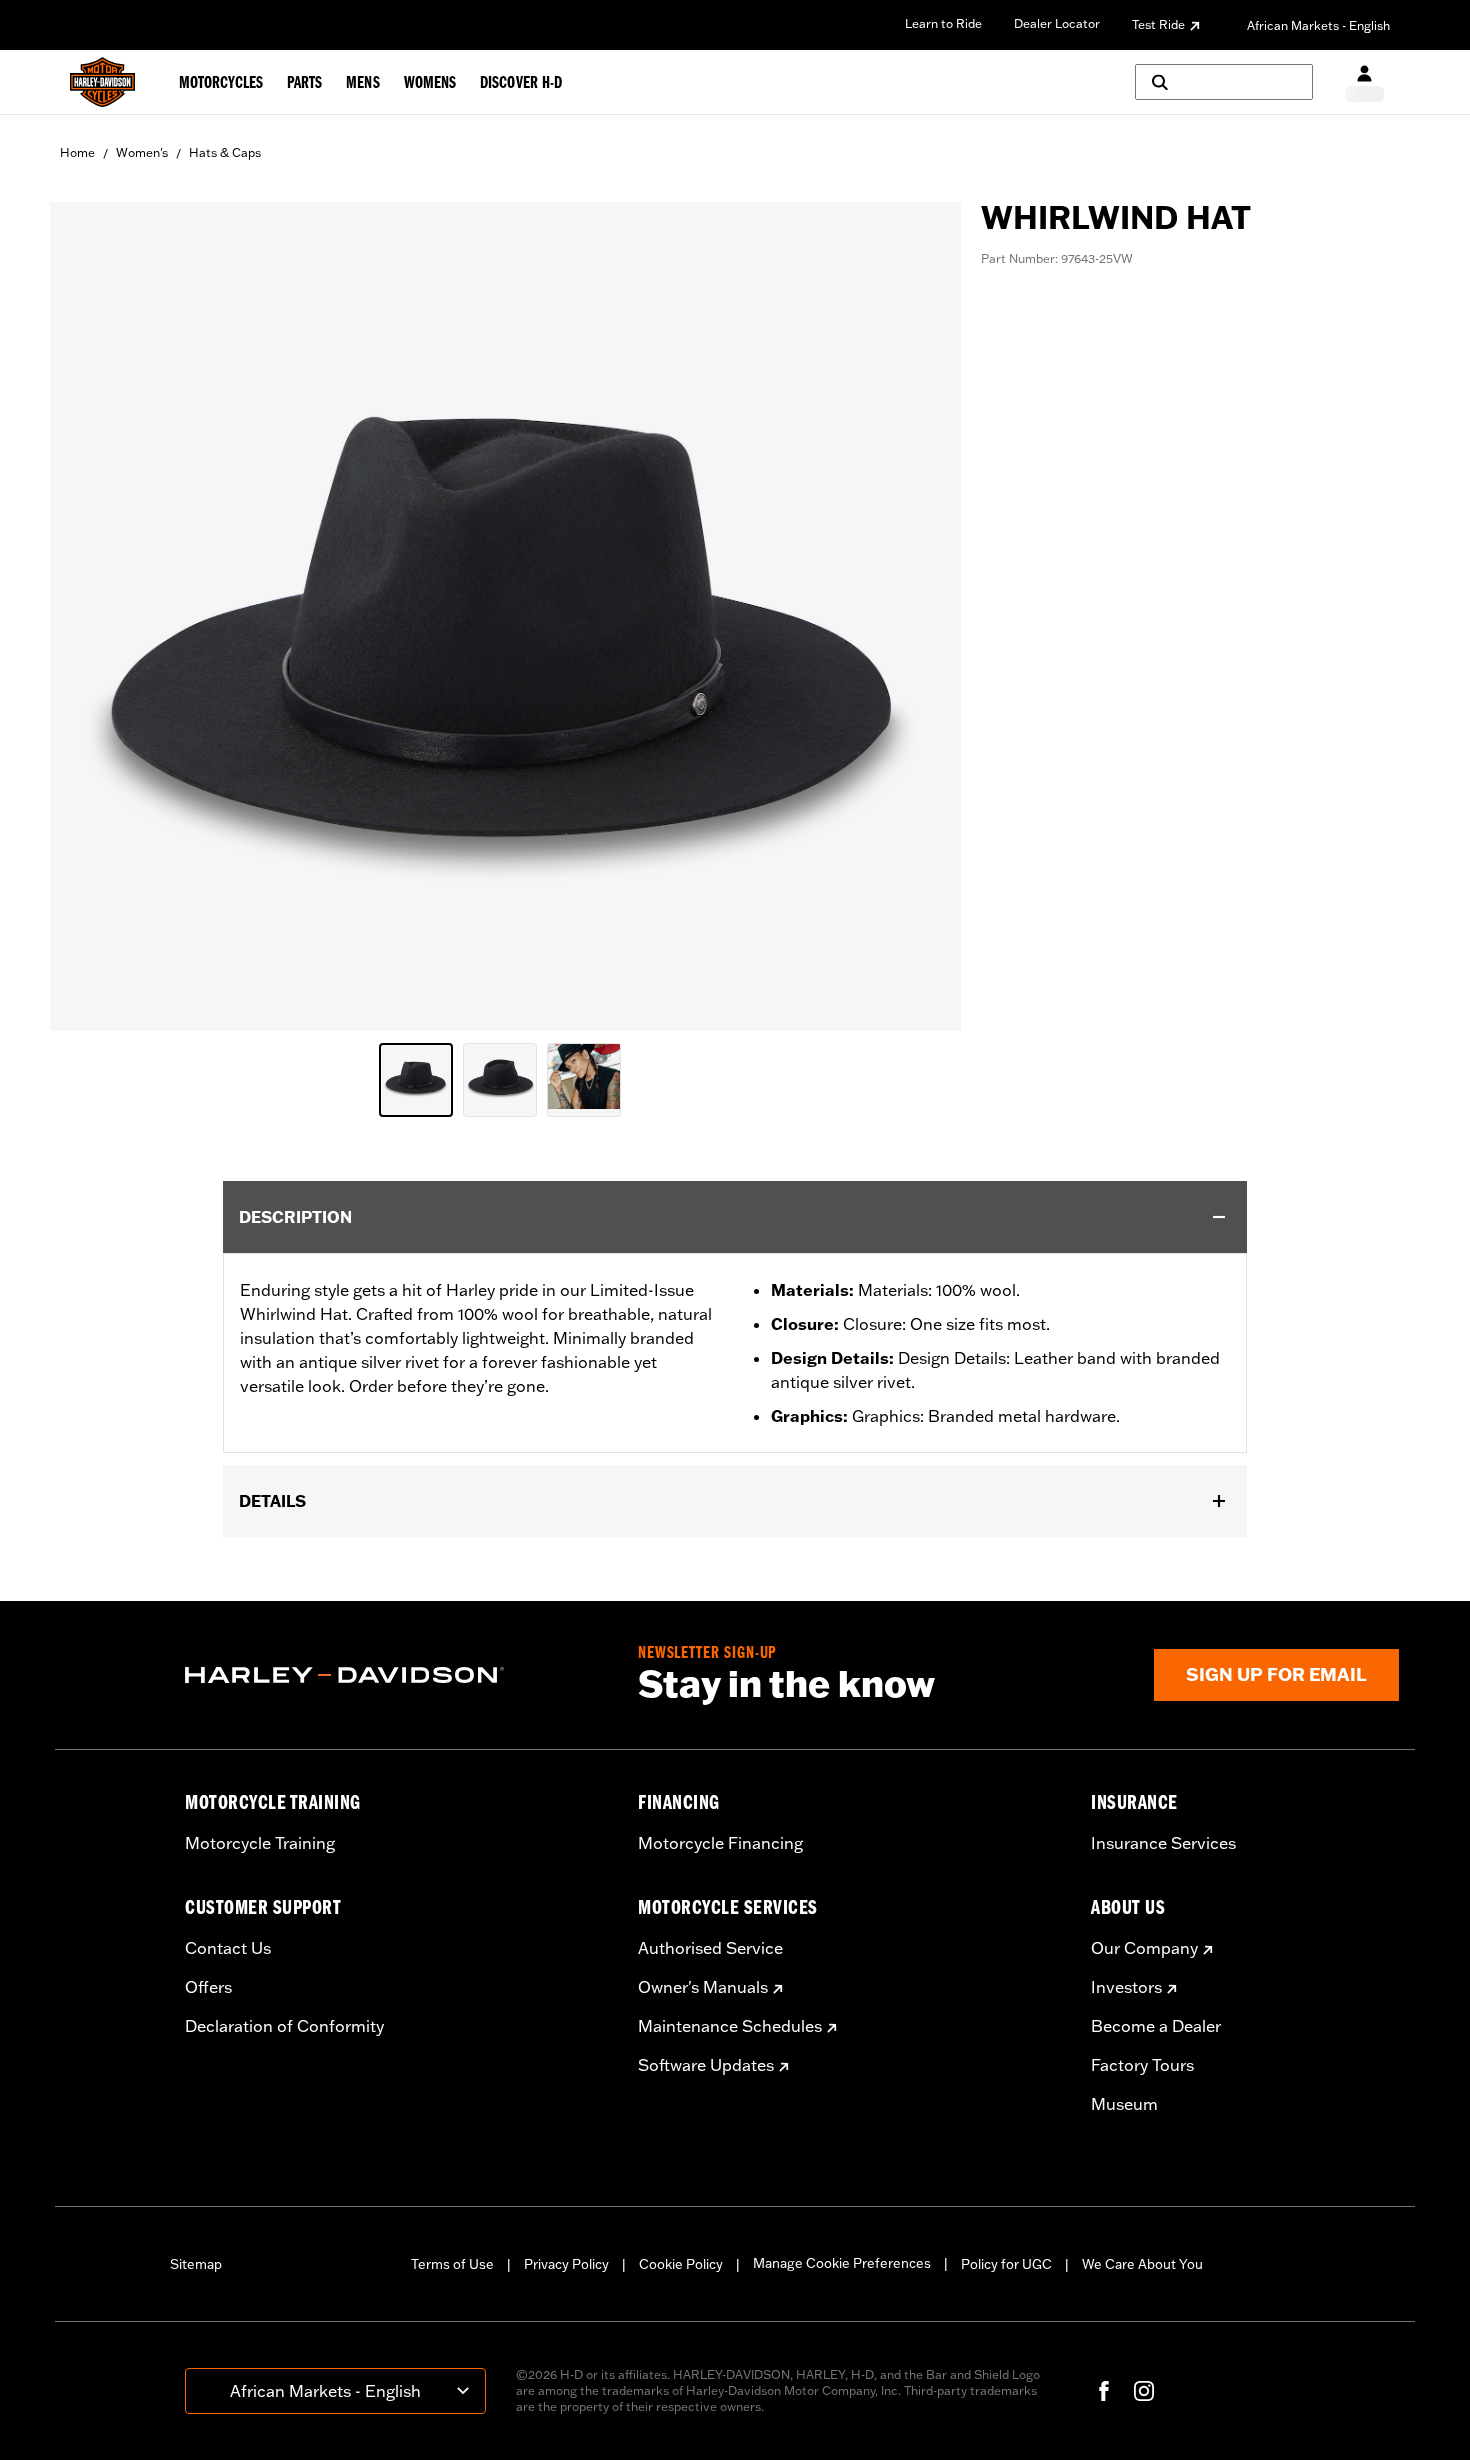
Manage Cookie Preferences (842, 2263)
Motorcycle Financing (720, 1843)
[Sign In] (1364, 82)
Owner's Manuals (703, 1987)
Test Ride (1158, 24)
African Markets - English (1318, 25)
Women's (142, 152)
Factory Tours (1142, 2065)
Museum (1124, 2104)
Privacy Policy (566, 2264)
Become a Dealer (1156, 2026)
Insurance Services (1163, 1843)
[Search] (1224, 82)
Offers (208, 1987)
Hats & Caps (225, 152)
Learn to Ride (943, 23)
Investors (1126, 1987)
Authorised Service (710, 1948)
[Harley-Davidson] (396, 1675)
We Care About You (1142, 2264)
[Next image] (921, 617)
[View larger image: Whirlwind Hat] (505, 613)
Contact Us (228, 1948)
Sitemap (196, 2264)
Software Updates (706, 2065)
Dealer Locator (1057, 23)
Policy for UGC (1006, 2264)
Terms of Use (452, 2264)
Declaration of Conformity (284, 2026)
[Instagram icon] (1144, 2391)
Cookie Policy (681, 2264)
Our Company (1144, 1948)
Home (77, 152)
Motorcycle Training (260, 1843)
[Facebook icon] (1104, 2391)
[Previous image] (90, 617)
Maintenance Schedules (730, 2026)
